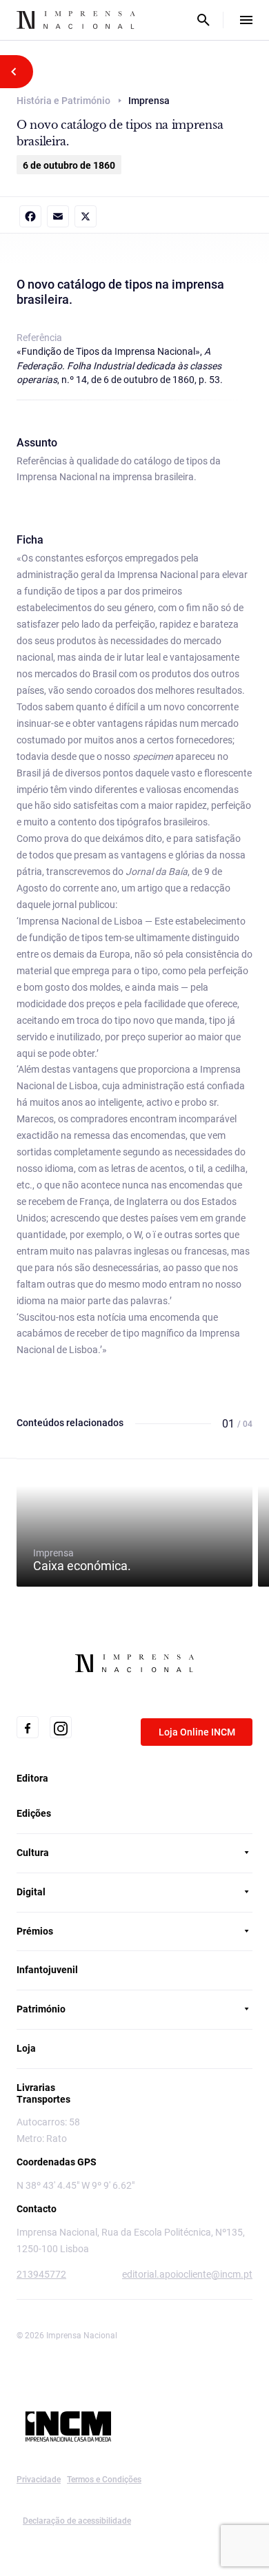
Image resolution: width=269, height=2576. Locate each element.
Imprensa (82, 1560)
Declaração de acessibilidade (77, 2521)
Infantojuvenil (47, 1970)
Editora (32, 1778)
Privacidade (39, 2480)
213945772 (41, 2274)
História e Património (63, 101)
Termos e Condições (104, 2480)
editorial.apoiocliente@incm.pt (187, 2274)
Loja (26, 2048)
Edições (34, 1813)
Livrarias (36, 2088)
